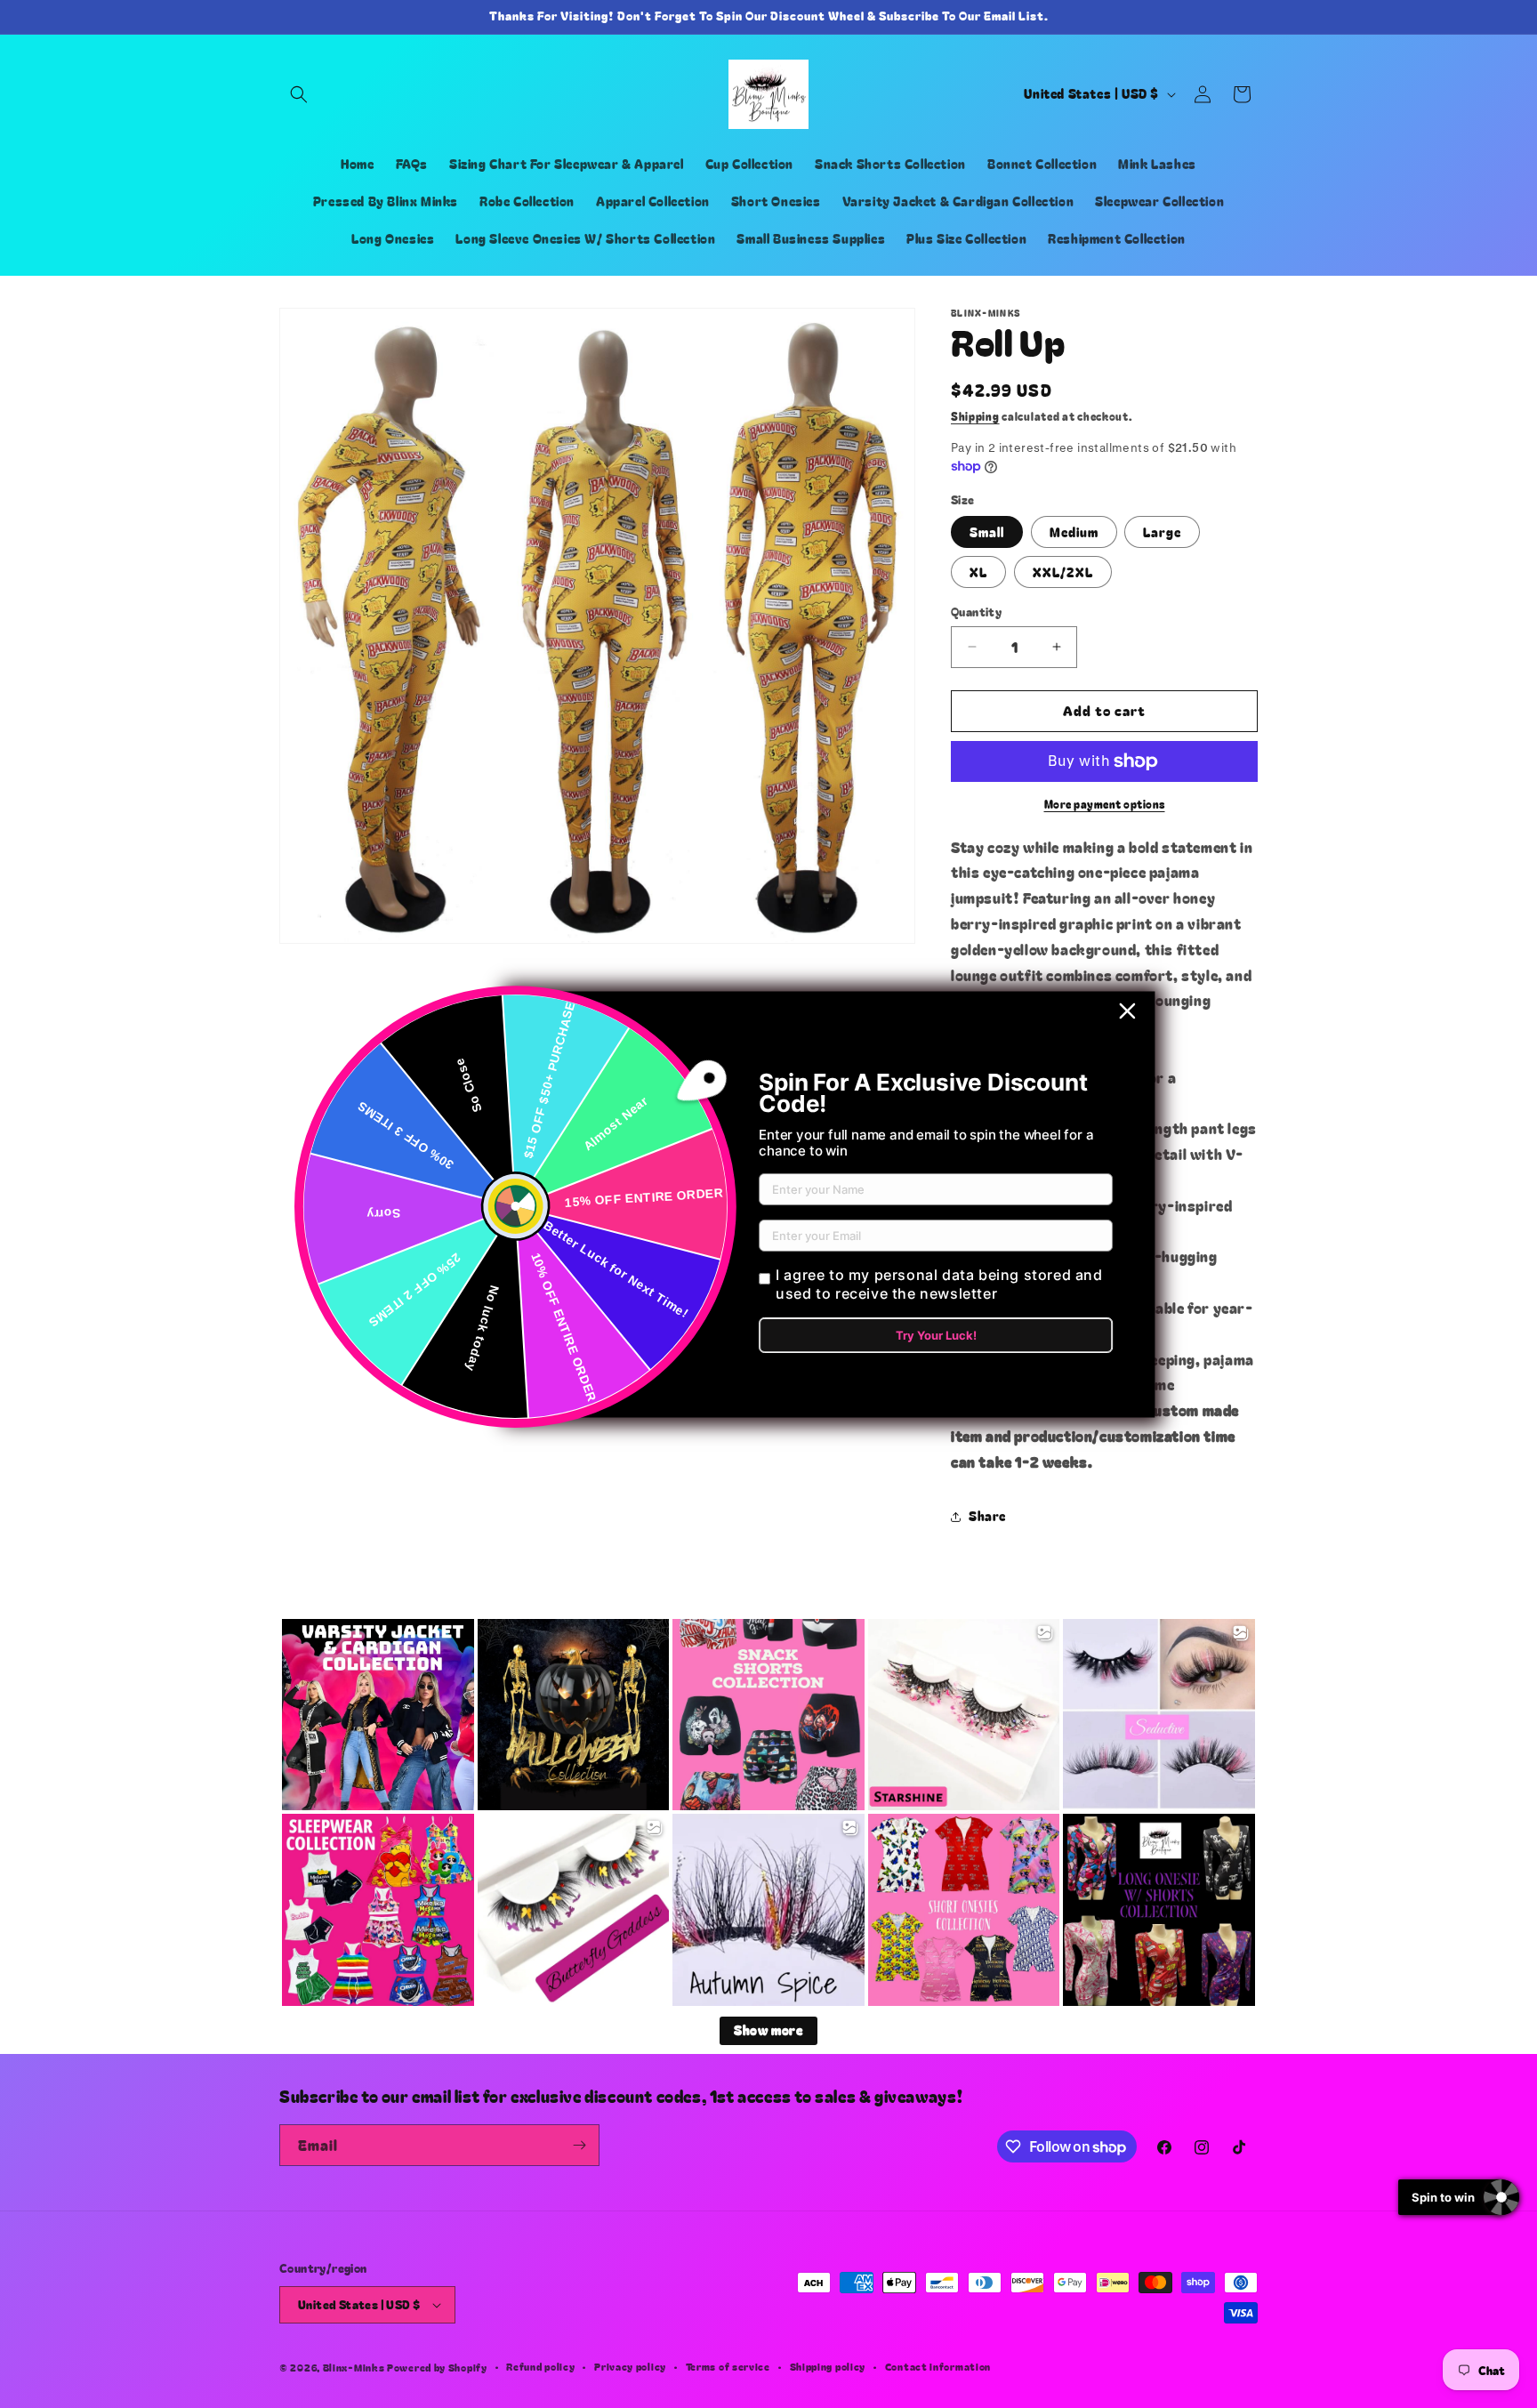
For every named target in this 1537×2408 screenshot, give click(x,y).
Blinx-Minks (354, 2367)
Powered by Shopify (437, 2367)
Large (1162, 532)
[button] (299, 94)
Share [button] (987, 1516)
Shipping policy (828, 2366)
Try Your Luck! (936, 1335)
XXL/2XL (1063, 572)
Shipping (975, 416)
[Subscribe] (579, 2145)
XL (978, 572)
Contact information (938, 2366)
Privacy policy (630, 2366)
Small (987, 532)
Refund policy (540, 2366)
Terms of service (728, 2366)
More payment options (1105, 804)
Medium (1074, 532)
